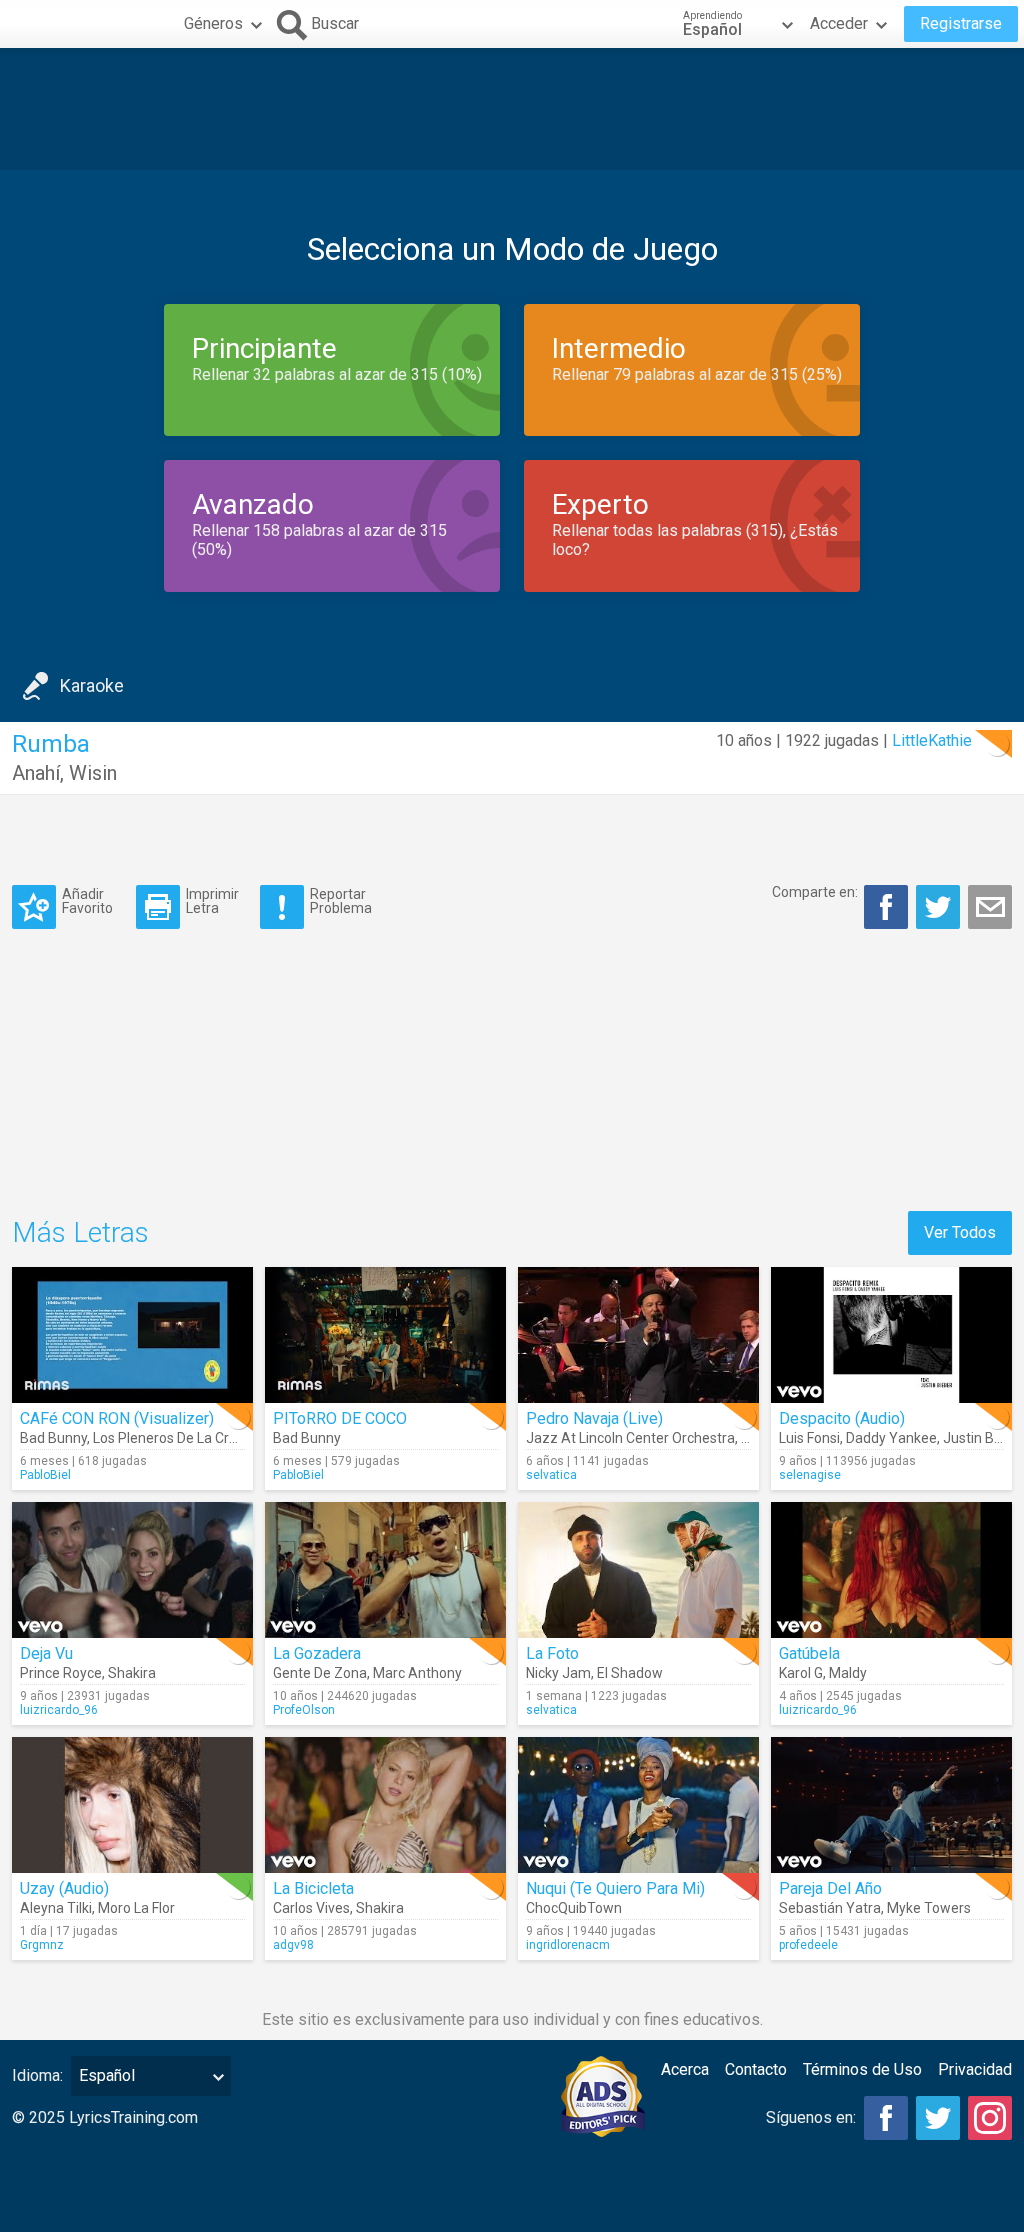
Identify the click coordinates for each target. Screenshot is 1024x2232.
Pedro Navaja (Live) (594, 1418)
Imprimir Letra (212, 900)
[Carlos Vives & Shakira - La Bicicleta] (385, 1805)
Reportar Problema (341, 900)
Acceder (839, 23)
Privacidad (975, 2069)
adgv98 (293, 1945)
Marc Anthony (417, 1673)
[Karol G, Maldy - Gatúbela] (891, 1570)
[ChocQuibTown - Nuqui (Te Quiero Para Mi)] (638, 1805)
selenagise (810, 1475)
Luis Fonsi (809, 1438)
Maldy (848, 1673)
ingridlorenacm (568, 1945)
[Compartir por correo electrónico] (990, 907)
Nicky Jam (558, 1673)
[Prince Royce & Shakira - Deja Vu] (132, 1570)
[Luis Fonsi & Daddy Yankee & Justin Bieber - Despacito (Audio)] (891, 1335)
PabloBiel (45, 1475)
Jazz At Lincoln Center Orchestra (630, 1438)
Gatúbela (809, 1653)
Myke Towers (929, 1908)
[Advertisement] (512, 109)
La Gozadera (317, 1653)
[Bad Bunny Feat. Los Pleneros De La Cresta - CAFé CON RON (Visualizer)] (132, 1335)
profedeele (808, 1945)
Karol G (801, 1673)
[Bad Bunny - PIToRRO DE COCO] (385, 1335)
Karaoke (92, 685)
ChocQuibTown (574, 1908)
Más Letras (80, 1232)
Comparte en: (815, 892)
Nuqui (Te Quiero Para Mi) (615, 1888)
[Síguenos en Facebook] (886, 2118)
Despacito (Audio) (842, 1418)
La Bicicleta (313, 1888)
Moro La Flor (136, 1908)
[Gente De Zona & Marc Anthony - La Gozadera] (385, 1570)
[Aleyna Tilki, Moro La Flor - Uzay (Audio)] (132, 1805)
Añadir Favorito (87, 900)
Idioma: (37, 2075)
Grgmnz (42, 1945)
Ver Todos (960, 1232)
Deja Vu (46, 1653)
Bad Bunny (53, 1438)
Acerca (685, 2069)
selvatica (551, 1475)
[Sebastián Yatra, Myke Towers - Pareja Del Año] (891, 1805)
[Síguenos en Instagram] (990, 2118)
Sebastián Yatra (830, 1908)
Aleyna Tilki (56, 1908)
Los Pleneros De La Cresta (175, 1438)
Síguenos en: (811, 2117)
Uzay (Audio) (64, 1888)
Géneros (213, 23)
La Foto (552, 1653)
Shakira (132, 1673)
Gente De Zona (320, 1673)
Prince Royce (61, 1673)
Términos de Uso (862, 2069)
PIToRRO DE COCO (340, 1418)
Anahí (36, 773)
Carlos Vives (311, 1908)
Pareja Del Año (830, 1888)
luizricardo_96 (59, 1710)
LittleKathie (932, 740)
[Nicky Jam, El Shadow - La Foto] (638, 1570)
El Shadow (630, 1673)
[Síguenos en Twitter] (938, 2118)
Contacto (756, 2069)
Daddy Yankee (891, 1438)
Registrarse (961, 23)
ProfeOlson (304, 1710)
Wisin (93, 773)
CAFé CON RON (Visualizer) (117, 1418)
